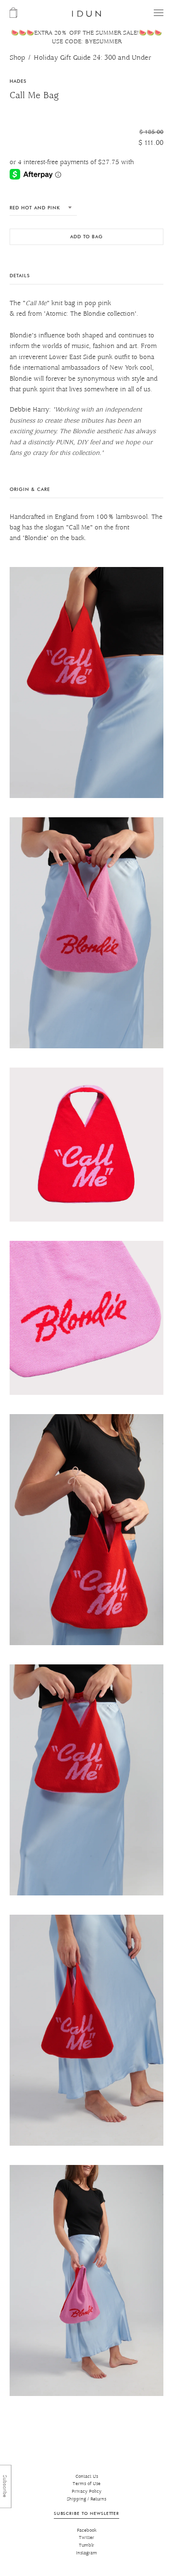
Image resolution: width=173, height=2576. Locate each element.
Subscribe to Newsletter (86, 2513)
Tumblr (86, 2545)
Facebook (87, 2531)
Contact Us (87, 2477)
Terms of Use (86, 2484)
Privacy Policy (86, 2492)
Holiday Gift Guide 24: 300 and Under (93, 58)
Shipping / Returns (86, 2499)
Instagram (86, 2553)
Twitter (86, 2538)
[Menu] (159, 13)
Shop (17, 58)
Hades (18, 81)
